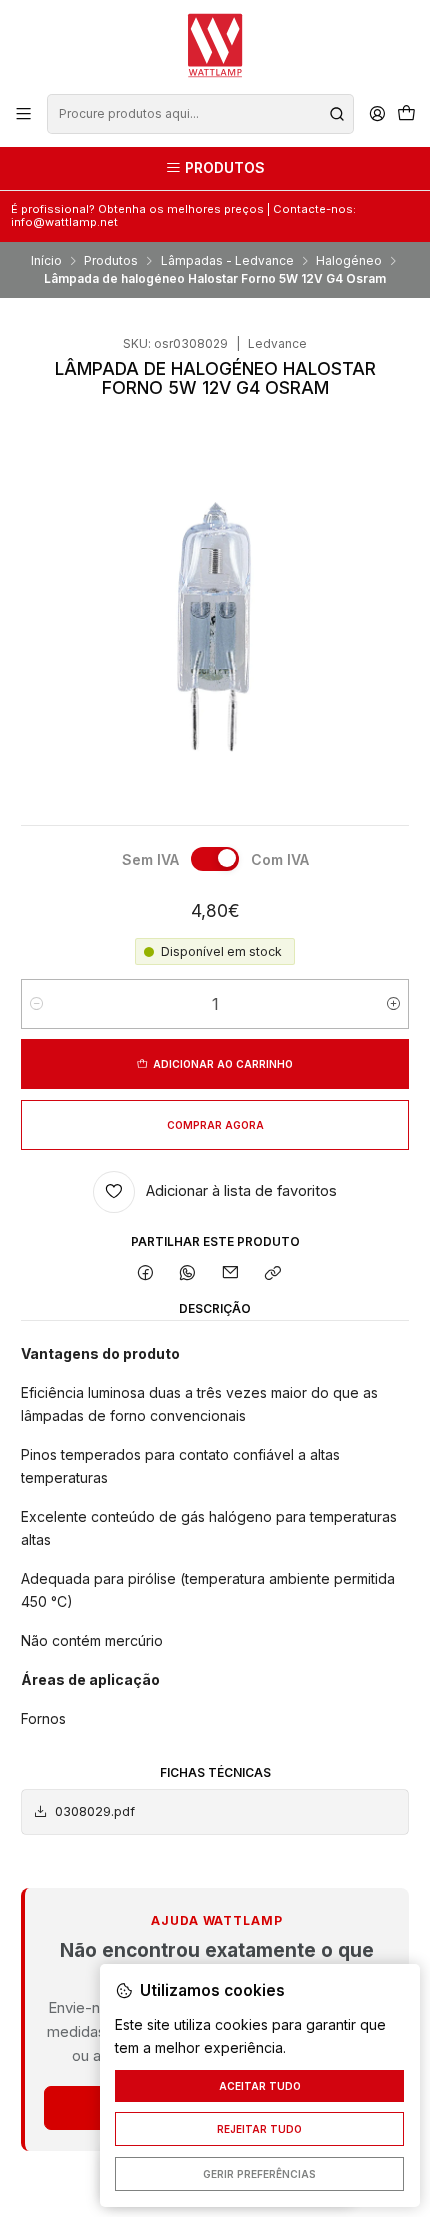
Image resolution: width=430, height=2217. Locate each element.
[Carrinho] (406, 114)
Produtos (111, 261)
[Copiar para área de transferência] (272, 1274)
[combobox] (200, 114)
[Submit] (337, 114)
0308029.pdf (95, 1811)
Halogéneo (349, 261)
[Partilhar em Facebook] (146, 1274)
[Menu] (24, 114)
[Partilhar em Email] (231, 1274)
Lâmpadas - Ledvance (227, 261)
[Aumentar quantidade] (393, 1004)
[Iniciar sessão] (377, 114)
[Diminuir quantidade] (36, 1004)
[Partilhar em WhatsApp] (188, 1274)
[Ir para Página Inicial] (215, 45)
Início (46, 261)
